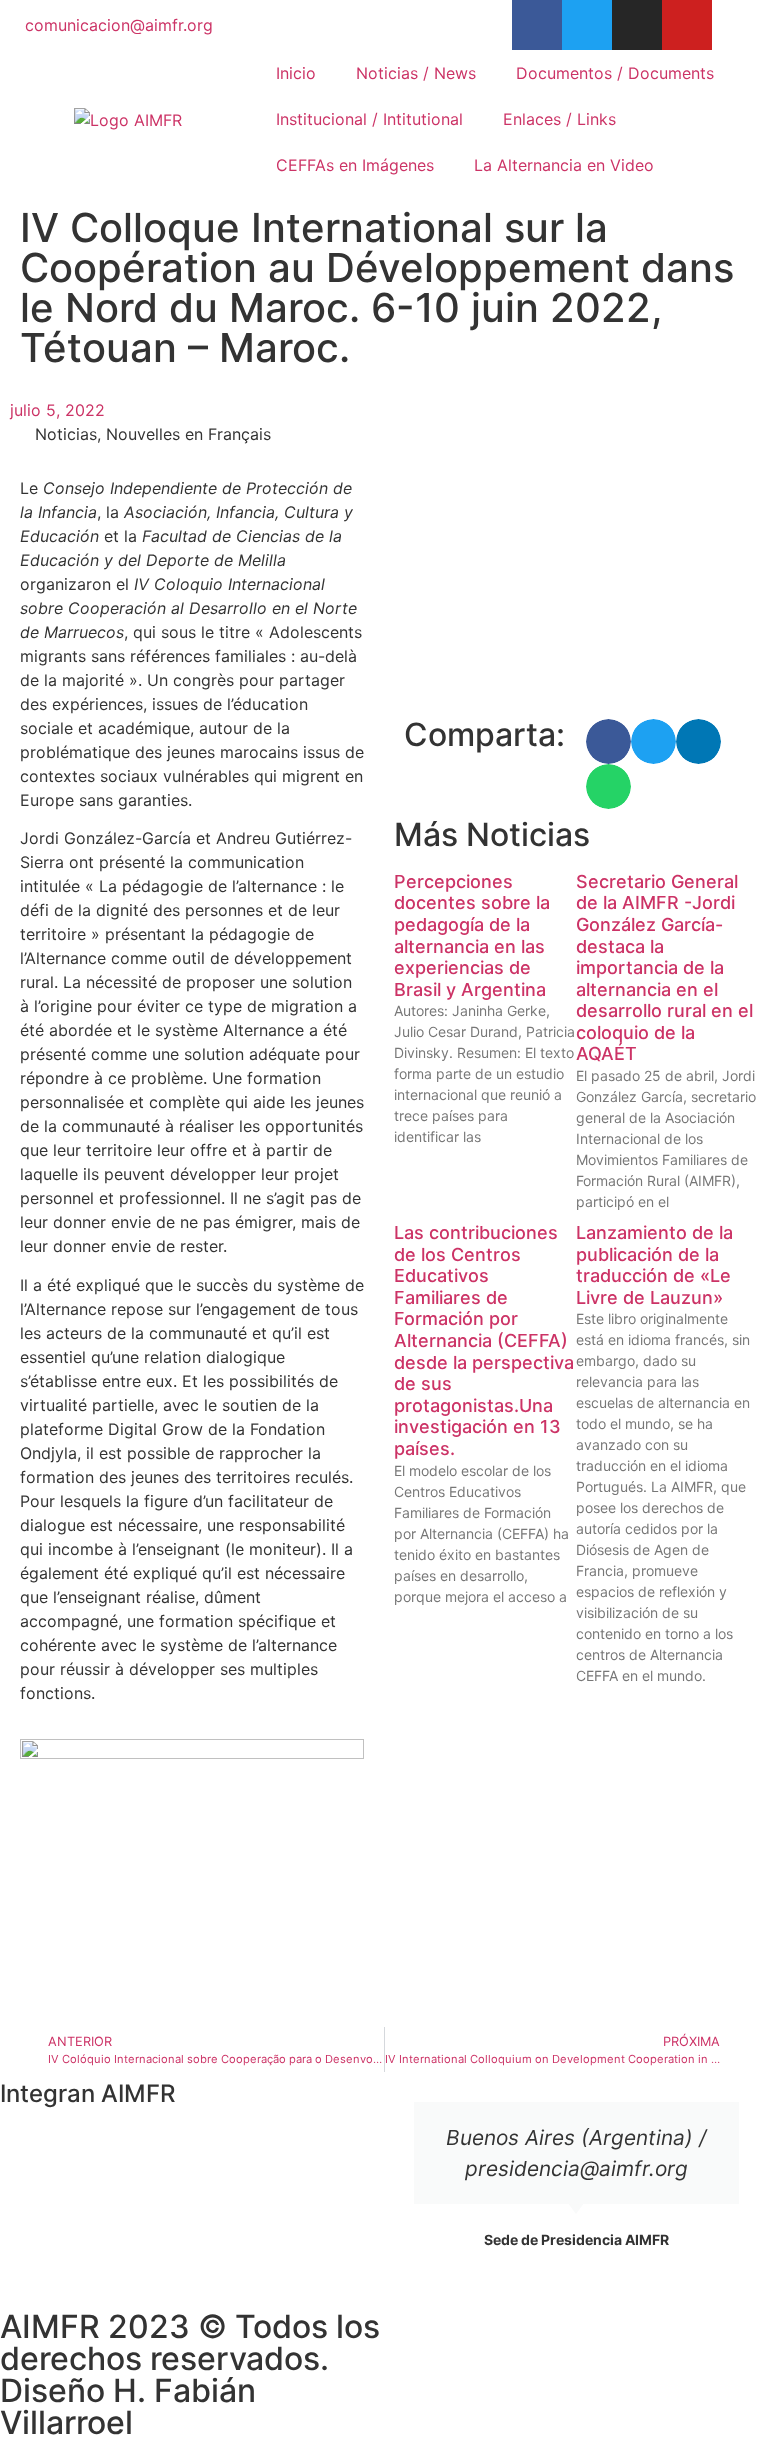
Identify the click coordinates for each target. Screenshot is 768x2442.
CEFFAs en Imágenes (355, 165)
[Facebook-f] (537, 25)
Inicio (296, 73)
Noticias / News (416, 73)
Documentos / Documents (615, 73)
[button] (608, 741)
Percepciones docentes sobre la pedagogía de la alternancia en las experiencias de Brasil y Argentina (472, 935)
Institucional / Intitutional (369, 119)
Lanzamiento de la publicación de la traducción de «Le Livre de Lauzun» (654, 1265)
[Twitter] (587, 25)
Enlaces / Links (559, 119)
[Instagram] (637, 25)
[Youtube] (687, 25)
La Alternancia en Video (564, 165)
